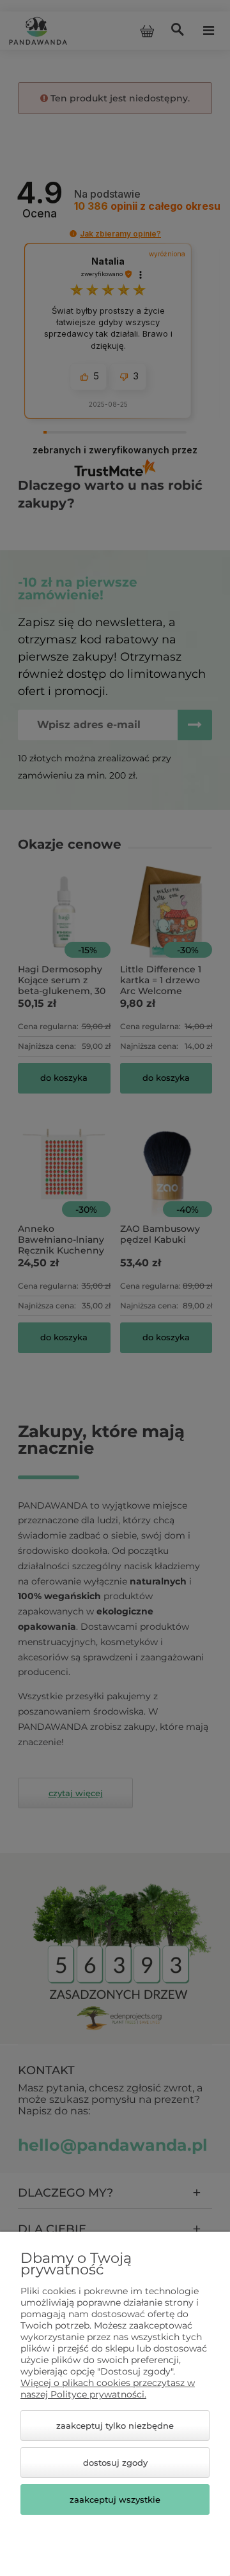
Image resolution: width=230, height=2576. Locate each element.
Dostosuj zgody (115, 2463)
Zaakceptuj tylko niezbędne (115, 2426)
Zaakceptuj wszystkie (115, 2499)
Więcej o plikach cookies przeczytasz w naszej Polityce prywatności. (108, 2389)
